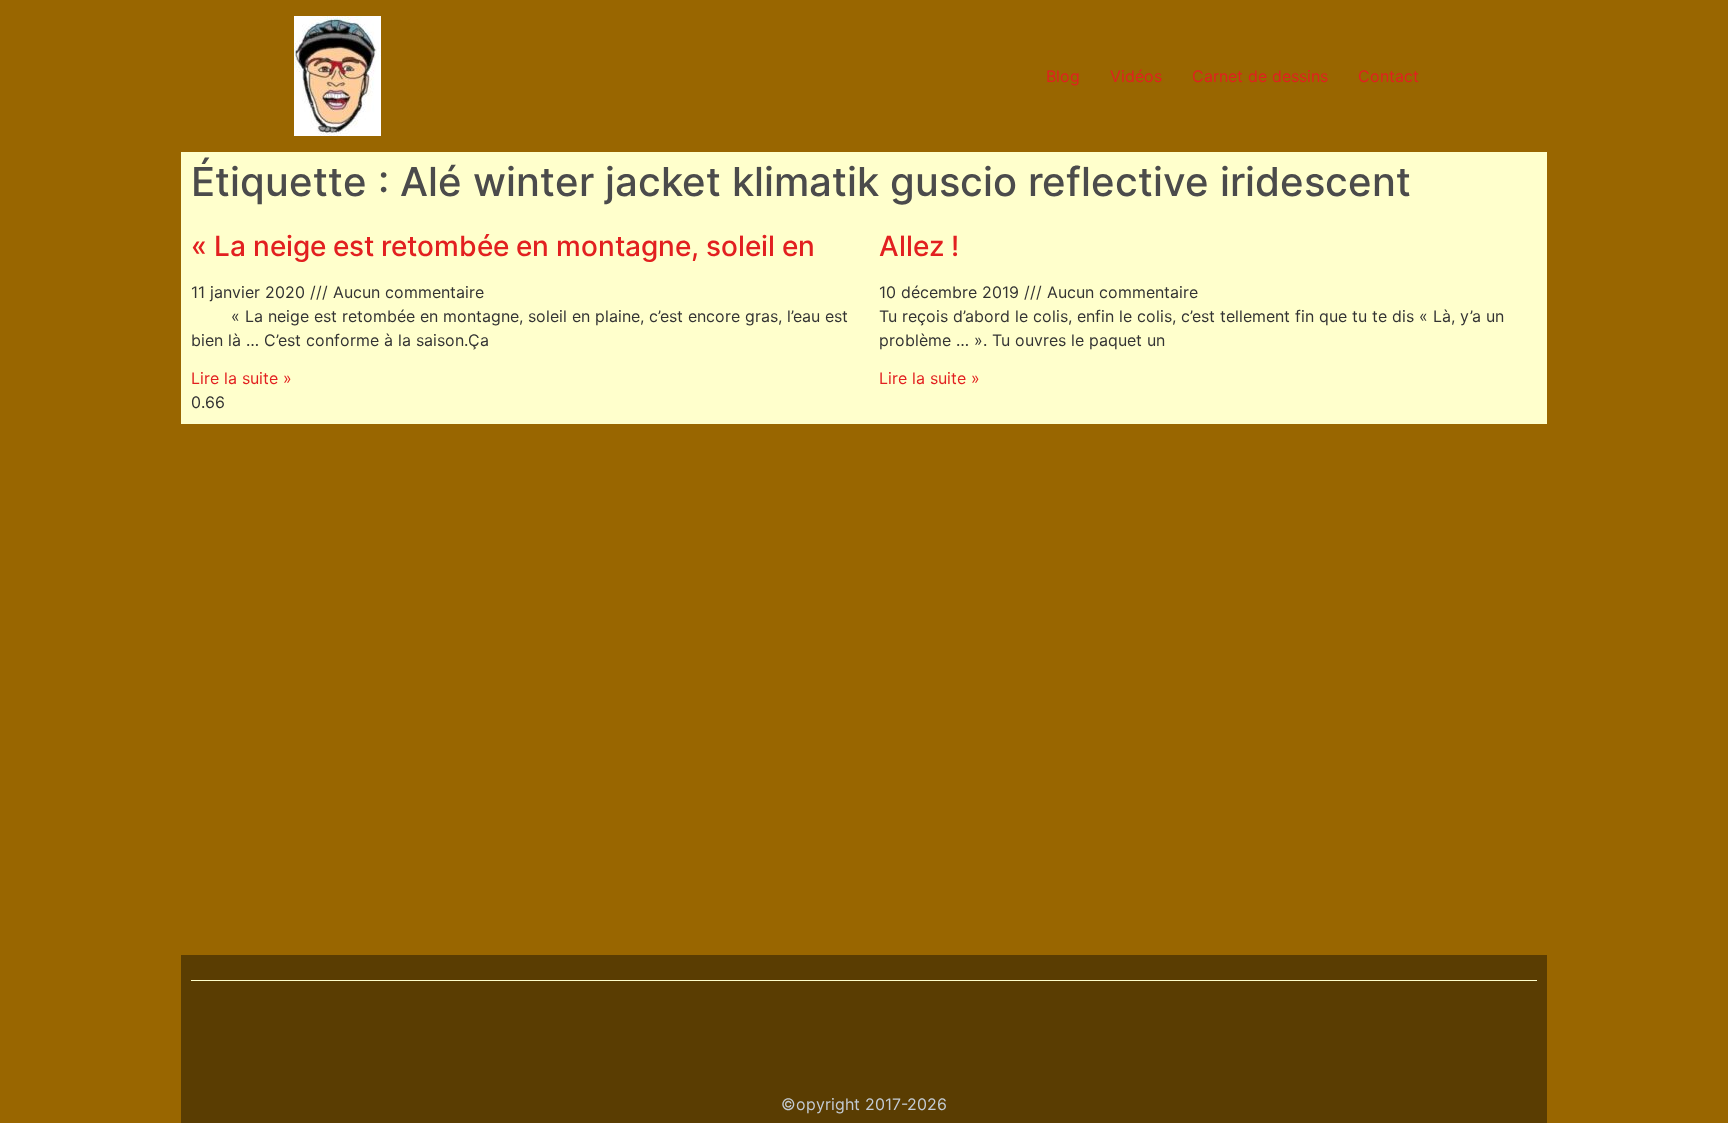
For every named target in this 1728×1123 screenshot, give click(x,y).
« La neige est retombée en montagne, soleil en (503, 246)
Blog (1063, 76)
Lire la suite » (241, 378)
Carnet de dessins (1260, 76)
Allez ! (919, 246)
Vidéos (1136, 76)
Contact (1388, 76)
